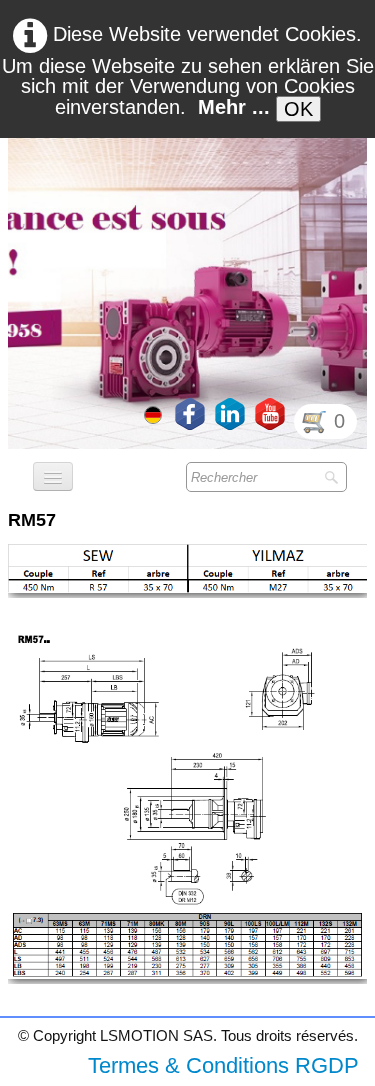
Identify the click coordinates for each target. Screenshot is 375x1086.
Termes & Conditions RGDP (223, 1065)
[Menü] (53, 476)
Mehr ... (234, 107)
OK (298, 109)
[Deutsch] (155, 413)
